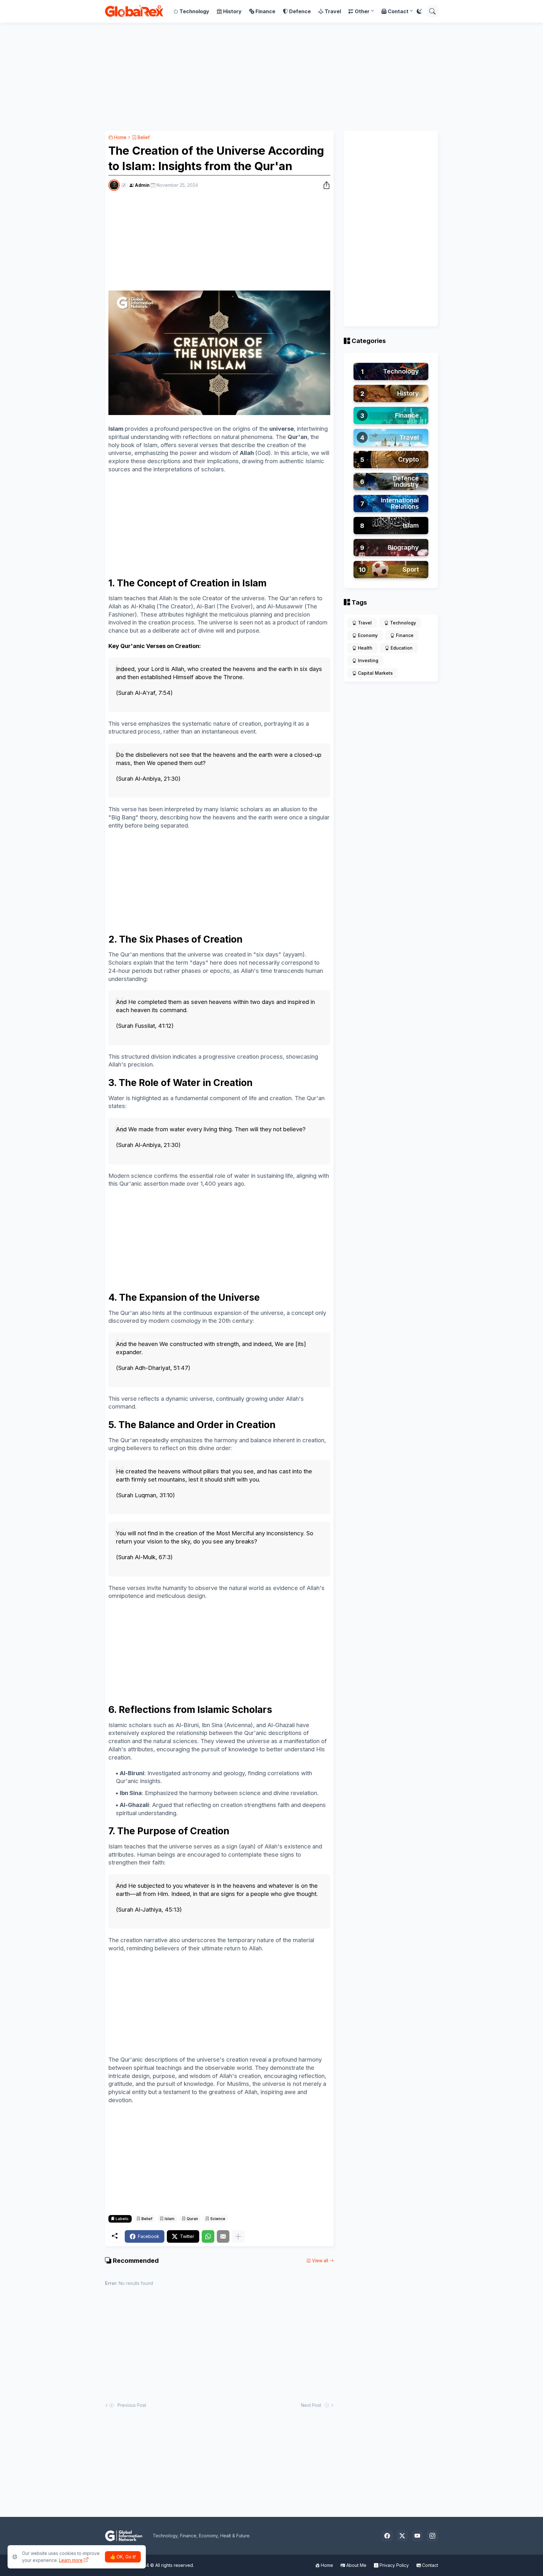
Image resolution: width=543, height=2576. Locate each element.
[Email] (223, 2236)
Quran (192, 2219)
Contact (398, 11)
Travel (333, 11)
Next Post (312, 2405)
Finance (265, 11)
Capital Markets (375, 673)
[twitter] (402, 2536)
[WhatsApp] (208, 2236)
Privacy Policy (394, 2565)
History (232, 11)
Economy (368, 635)
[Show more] (238, 2236)
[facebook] (387, 2536)
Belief (143, 137)
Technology (194, 11)
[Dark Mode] (419, 11)
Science (217, 2219)
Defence (300, 11)
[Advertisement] (271, 77)
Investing (368, 660)
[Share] (325, 185)
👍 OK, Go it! (123, 2557)
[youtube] (417, 2536)
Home (120, 137)
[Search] (432, 11)
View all (320, 2260)
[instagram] (432, 2536)
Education (402, 648)
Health (365, 648)
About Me (356, 2565)
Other (362, 11)
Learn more (71, 2560)
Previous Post (131, 2405)
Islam (169, 2219)
